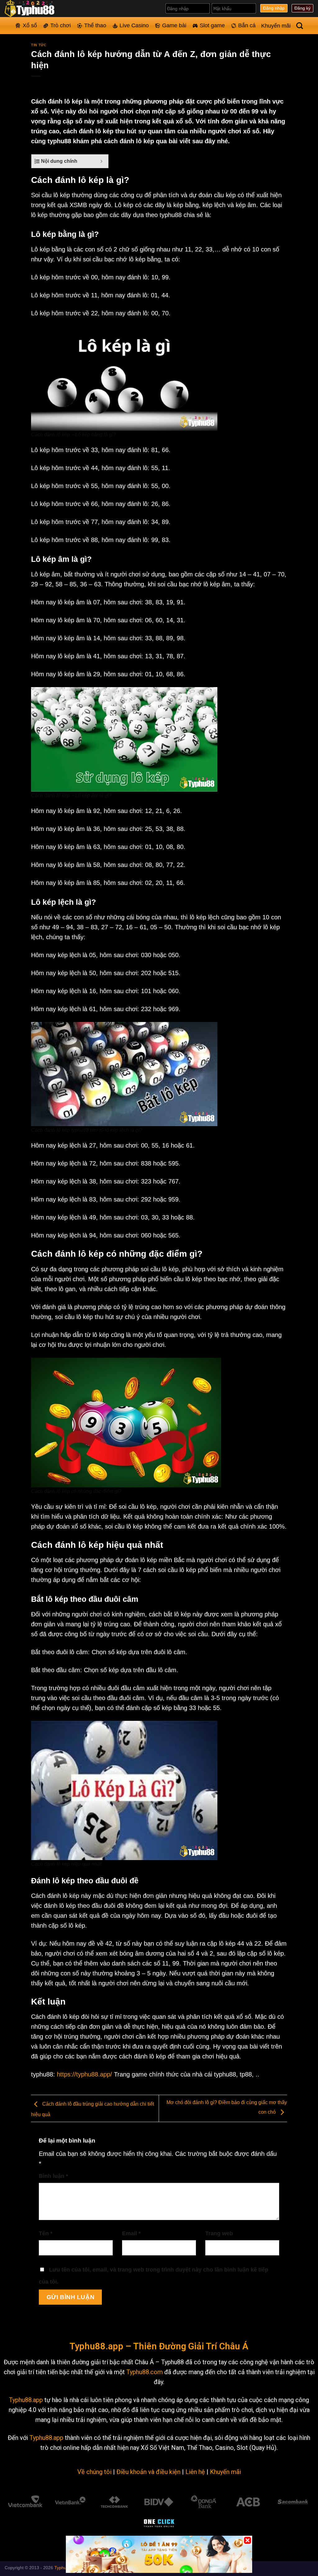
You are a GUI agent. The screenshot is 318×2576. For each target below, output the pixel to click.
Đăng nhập (274, 8)
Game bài (174, 25)
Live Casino (134, 25)
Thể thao (95, 25)
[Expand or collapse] (101, 161)
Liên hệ (195, 2472)
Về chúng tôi (94, 2472)
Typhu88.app (26, 2400)
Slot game (212, 25)
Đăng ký (302, 8)
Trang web (219, 2233)
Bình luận (53, 2176)
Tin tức (39, 45)
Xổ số (30, 25)
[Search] (300, 26)
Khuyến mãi (276, 26)
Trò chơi (61, 25)
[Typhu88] (36, 9)
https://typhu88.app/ (84, 2074)
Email (131, 2233)
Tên (46, 2233)
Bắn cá (247, 25)
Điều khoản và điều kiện (148, 2472)
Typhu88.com (145, 2372)
